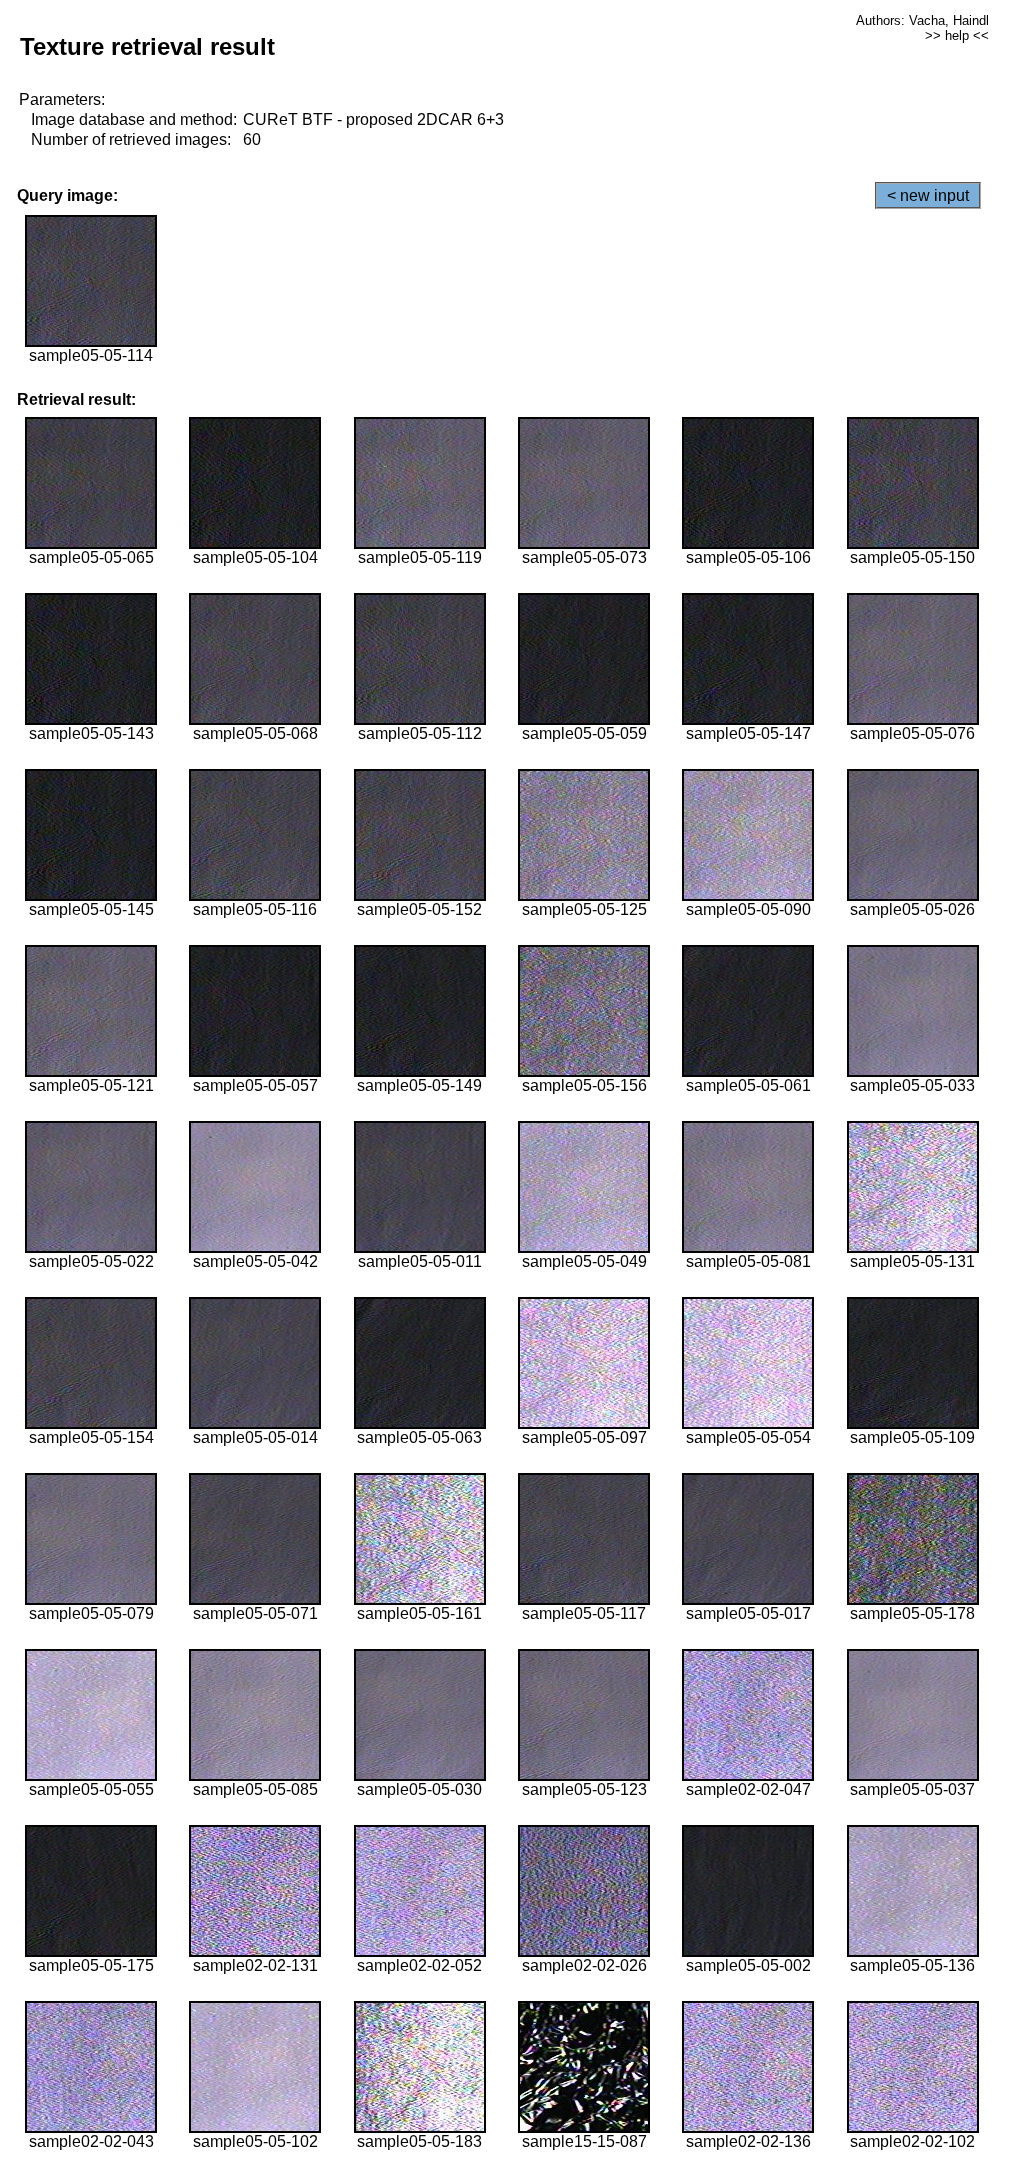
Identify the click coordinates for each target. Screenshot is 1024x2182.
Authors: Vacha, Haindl (922, 20)
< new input (928, 195)
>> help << (957, 35)
